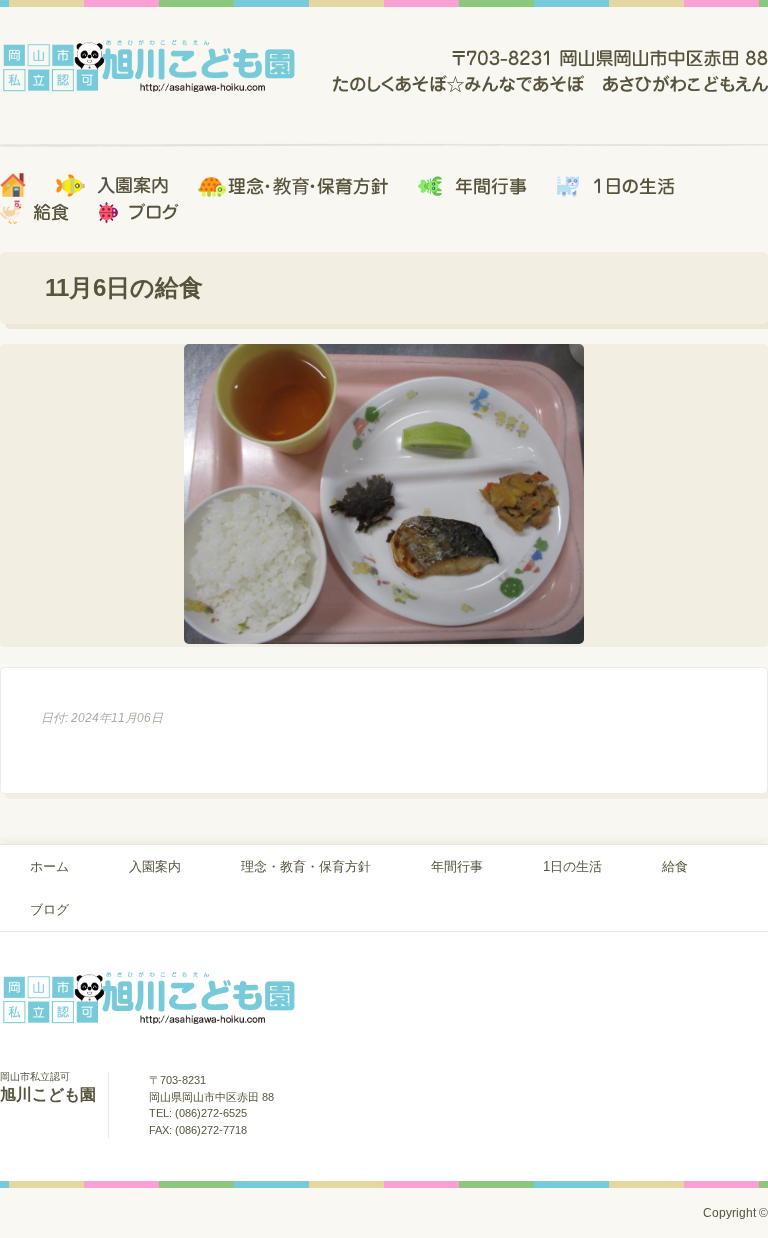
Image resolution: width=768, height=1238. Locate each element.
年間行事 (457, 866)
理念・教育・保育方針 (306, 866)
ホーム (49, 866)
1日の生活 (572, 866)
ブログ (49, 909)
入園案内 (155, 866)
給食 (675, 866)
